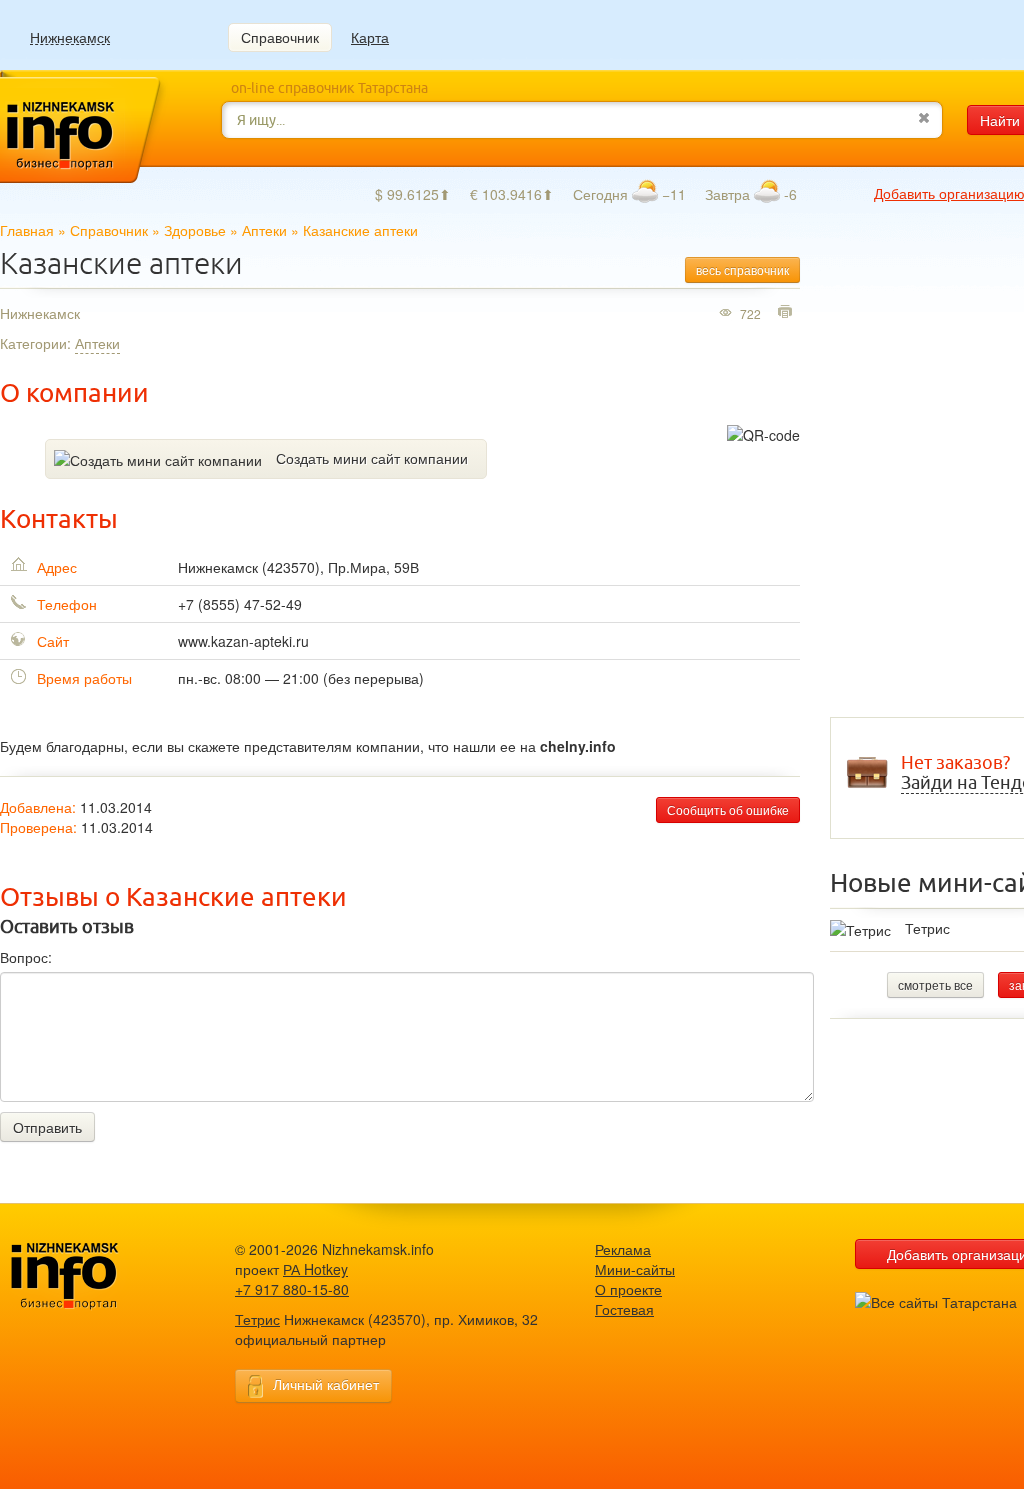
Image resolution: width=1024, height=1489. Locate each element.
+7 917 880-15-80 (292, 1289)
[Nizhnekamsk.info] (95, 1276)
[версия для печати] (787, 313)
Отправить (47, 1127)
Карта (370, 37)
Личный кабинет (326, 1384)
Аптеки (264, 230)
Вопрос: (26, 957)
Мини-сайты (635, 1269)
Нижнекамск (70, 37)
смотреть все (935, 984)
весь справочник (742, 269)
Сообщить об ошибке (728, 809)
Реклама (623, 1249)
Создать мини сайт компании (372, 458)
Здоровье (195, 230)
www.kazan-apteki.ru (243, 641)
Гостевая (624, 1309)
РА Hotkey (315, 1269)
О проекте (628, 1289)
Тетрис (927, 928)
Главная (27, 230)
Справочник (280, 37)
